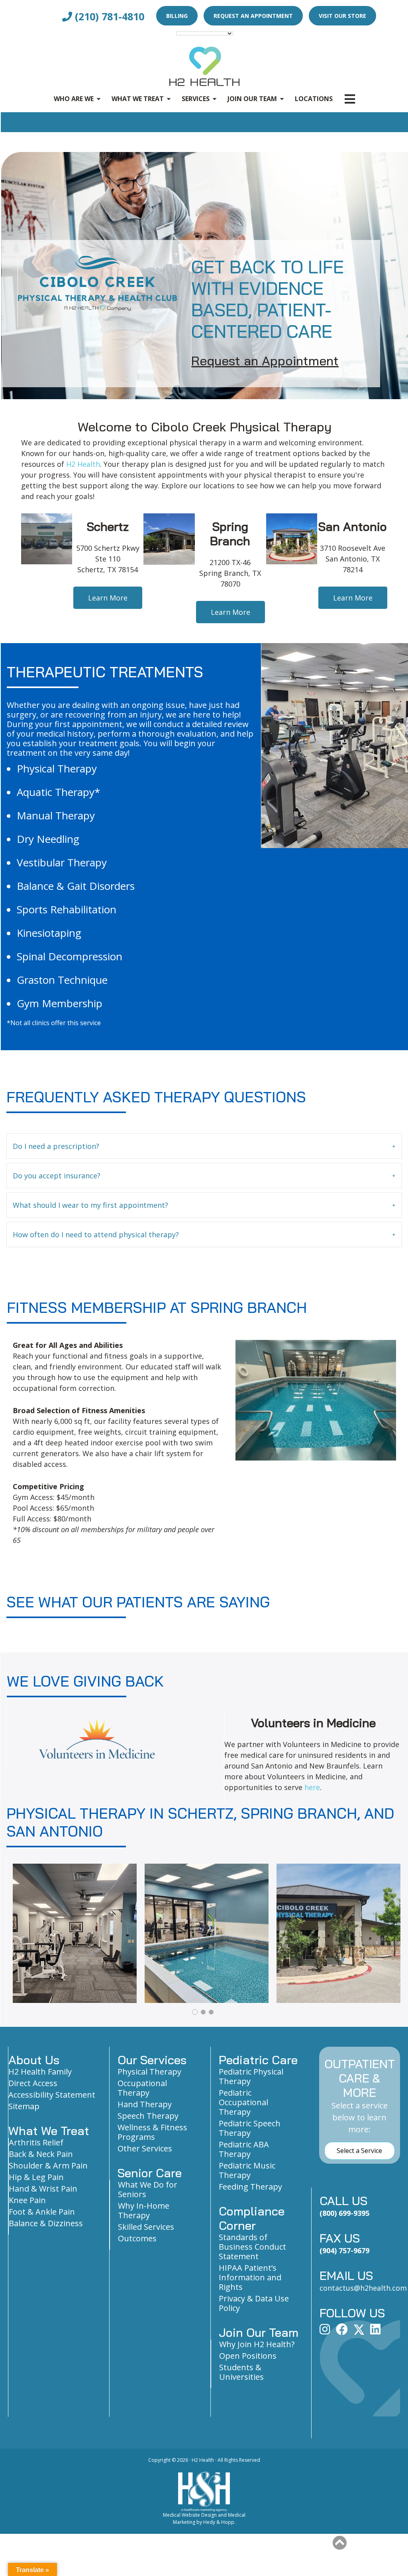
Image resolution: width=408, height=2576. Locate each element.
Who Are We (74, 99)
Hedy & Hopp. (219, 2522)
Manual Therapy (56, 815)
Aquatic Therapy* (58, 792)
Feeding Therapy (250, 2187)
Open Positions (248, 2356)
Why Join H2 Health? (257, 2344)
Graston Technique (62, 980)
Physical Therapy (57, 768)
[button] (204, 1146)
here (312, 1787)
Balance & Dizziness (46, 2223)
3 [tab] (211, 2012)
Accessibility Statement (52, 2095)
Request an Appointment (253, 16)
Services (196, 99)
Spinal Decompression (70, 956)
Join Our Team (252, 99)
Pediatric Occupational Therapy (243, 2102)
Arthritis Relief (36, 2142)
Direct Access (33, 2083)
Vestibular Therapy (62, 862)
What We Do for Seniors (148, 2189)
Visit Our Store (342, 16)
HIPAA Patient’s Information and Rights (250, 2277)
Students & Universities (241, 2372)
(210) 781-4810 (108, 16)
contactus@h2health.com (363, 2288)
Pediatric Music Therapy (247, 2170)
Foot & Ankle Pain (42, 2212)
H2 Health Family (40, 2072)
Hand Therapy (145, 2104)
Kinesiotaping (49, 933)
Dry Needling (48, 839)
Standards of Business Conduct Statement (252, 2247)
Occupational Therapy (142, 2088)
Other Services (145, 2148)
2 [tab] (203, 2012)
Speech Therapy (148, 2116)
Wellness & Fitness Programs (152, 2132)
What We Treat (138, 99)
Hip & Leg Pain (36, 2177)
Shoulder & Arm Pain (48, 2166)
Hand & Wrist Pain (43, 2189)
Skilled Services (146, 2227)
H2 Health (83, 464)
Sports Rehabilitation (67, 909)
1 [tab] (194, 2012)
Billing (177, 16)
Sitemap (24, 2106)
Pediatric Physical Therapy (251, 2076)
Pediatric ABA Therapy (244, 2149)
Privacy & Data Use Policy (254, 2303)
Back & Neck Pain (41, 2154)
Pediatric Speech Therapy (250, 2128)
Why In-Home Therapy (144, 2210)
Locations (314, 99)
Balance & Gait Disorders (76, 886)
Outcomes (137, 2238)
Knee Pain (27, 2200)
